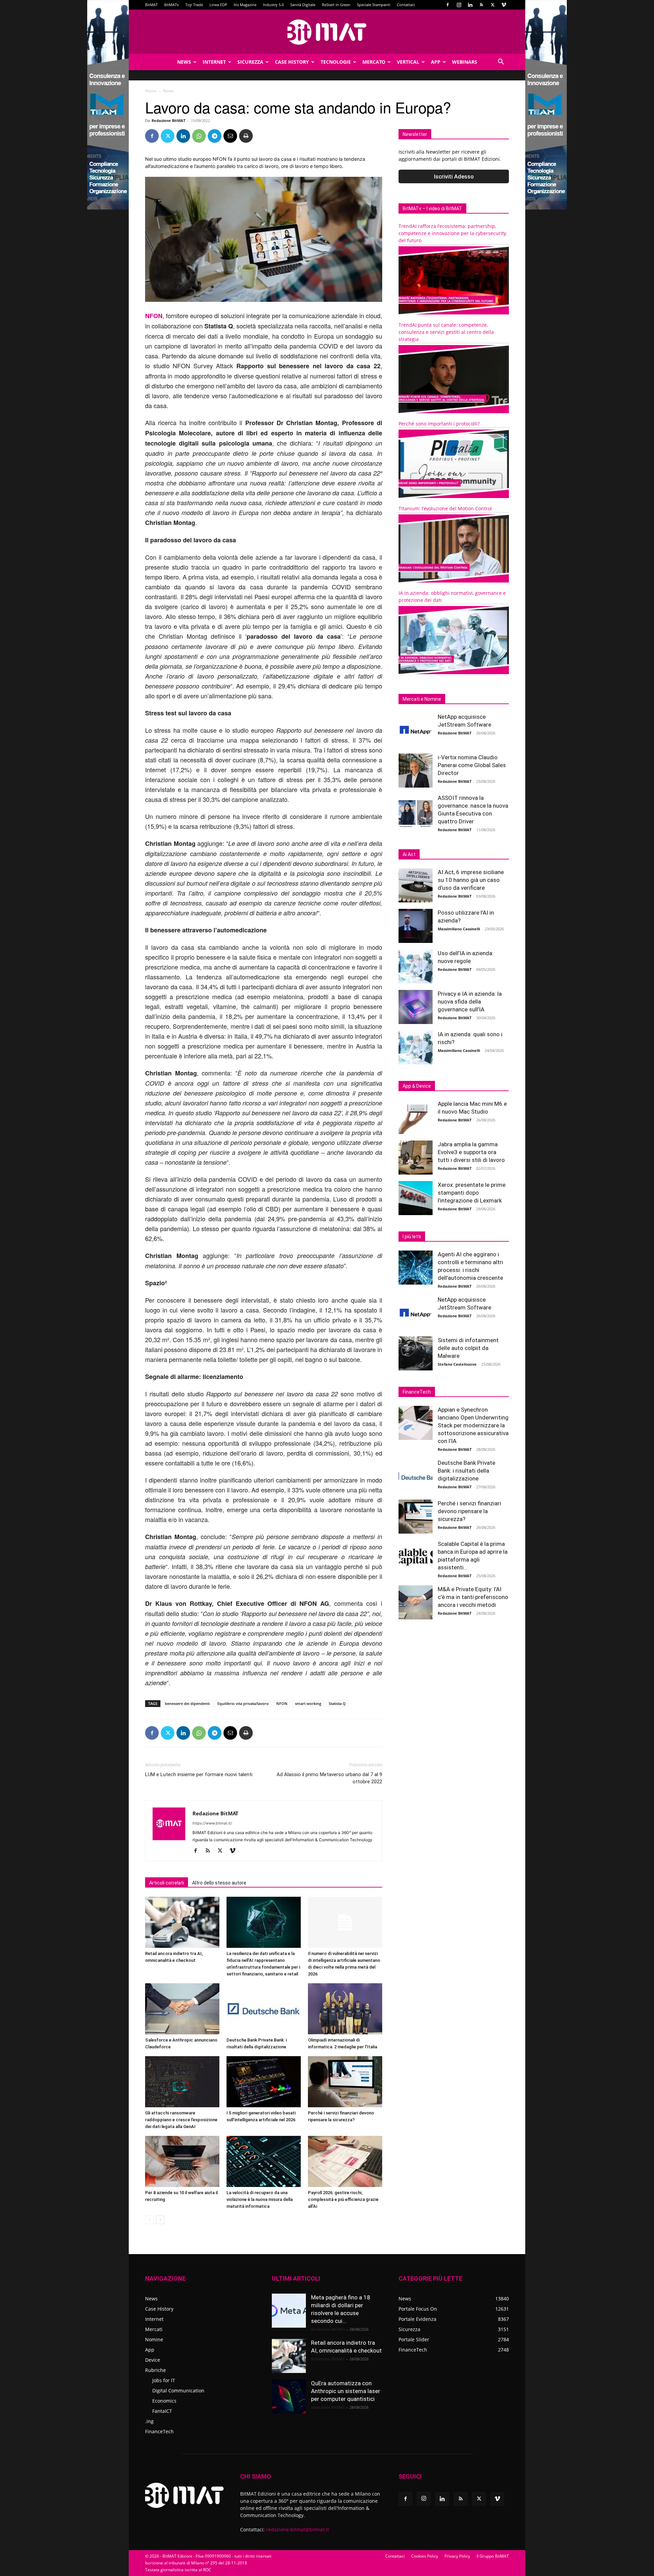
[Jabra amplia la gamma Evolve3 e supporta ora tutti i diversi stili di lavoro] (416, 1158)
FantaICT (162, 2411)
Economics (164, 2401)
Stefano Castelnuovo (457, 1364)
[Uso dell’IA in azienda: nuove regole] (416, 966)
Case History (292, 62)
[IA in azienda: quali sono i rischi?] (416, 1048)
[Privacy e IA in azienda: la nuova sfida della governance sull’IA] (416, 1007)
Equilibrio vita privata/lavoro (243, 1703)
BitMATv (172, 5)
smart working (308, 1703)
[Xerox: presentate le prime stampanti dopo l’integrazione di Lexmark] (416, 1198)
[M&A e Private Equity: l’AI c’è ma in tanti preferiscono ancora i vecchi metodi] (416, 1602)
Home (151, 91)
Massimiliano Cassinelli (459, 929)
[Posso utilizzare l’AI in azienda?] (416, 926)
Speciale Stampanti (374, 5)
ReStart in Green (336, 5)
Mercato (374, 62)
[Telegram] (215, 136)
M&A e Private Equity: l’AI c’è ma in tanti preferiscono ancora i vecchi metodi (473, 1597)
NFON (154, 316)
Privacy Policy (457, 2556)
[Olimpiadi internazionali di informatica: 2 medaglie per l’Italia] (345, 2009)
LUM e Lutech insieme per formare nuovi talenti (199, 1774)
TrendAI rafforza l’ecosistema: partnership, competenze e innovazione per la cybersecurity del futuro (452, 233)
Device (153, 2360)
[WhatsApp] (199, 136)
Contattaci (406, 5)
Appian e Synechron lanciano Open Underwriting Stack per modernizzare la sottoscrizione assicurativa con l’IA (473, 1425)
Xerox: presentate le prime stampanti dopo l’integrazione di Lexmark (472, 1193)
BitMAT (151, 5)
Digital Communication (178, 2391)
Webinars (465, 62)
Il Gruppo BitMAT (493, 2556)
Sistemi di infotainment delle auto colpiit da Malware (468, 1348)
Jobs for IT (164, 2380)
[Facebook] (448, 5)
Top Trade (194, 5)
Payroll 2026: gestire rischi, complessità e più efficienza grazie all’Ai (343, 2199)
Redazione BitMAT (168, 120)
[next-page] (160, 2220)
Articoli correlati (167, 1883)
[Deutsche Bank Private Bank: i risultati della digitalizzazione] (264, 2009)
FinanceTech (159, 2431)
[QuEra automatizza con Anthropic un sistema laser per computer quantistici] (289, 2396)
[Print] (246, 136)
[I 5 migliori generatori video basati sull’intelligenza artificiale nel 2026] (264, 2082)
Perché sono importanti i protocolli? (439, 424)
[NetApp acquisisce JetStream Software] (416, 730)
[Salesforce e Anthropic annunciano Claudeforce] (182, 2009)
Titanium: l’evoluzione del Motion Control (445, 508)
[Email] (230, 136)
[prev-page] (149, 2220)
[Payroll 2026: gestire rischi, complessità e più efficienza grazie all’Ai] (345, 2161)
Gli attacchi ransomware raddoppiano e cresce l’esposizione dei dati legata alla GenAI (181, 2120)
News (184, 62)
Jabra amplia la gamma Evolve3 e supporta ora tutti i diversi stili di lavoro (471, 1152)
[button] (501, 63)
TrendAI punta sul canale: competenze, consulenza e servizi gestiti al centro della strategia (446, 332)
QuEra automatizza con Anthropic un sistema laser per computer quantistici (346, 2391)
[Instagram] (459, 5)
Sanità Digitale (303, 5)
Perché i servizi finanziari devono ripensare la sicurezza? (469, 1511)
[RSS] (481, 5)
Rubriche (155, 2370)
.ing (149, 2421)
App (436, 62)
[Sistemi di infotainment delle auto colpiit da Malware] (416, 1353)
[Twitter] (493, 5)
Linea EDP (218, 5)
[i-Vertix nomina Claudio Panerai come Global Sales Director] (416, 771)
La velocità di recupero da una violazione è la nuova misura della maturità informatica (260, 2199)
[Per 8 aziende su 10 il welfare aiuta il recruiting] (182, 2161)
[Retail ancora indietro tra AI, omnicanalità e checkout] (182, 1922)
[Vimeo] (504, 5)
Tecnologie (336, 62)
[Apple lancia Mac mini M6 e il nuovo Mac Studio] (416, 1117)
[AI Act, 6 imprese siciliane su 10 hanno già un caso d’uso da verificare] (416, 885)
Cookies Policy (425, 2556)
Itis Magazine (245, 5)
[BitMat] (327, 32)
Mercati (154, 2329)
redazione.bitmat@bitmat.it (298, 2530)
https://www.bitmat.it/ (212, 1823)
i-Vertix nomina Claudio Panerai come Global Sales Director (472, 765)
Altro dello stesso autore (219, 1883)
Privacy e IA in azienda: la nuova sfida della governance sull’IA (470, 1002)
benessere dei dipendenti (187, 1703)
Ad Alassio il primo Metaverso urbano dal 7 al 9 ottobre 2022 (329, 1778)
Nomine (154, 2339)
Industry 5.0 (273, 5)
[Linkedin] (470, 5)
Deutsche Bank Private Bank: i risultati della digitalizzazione (466, 1471)
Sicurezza (250, 62)
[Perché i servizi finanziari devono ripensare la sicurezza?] (345, 2082)
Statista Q (337, 1703)
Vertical (408, 62)
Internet (214, 62)
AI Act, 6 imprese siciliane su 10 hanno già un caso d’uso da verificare (471, 880)
